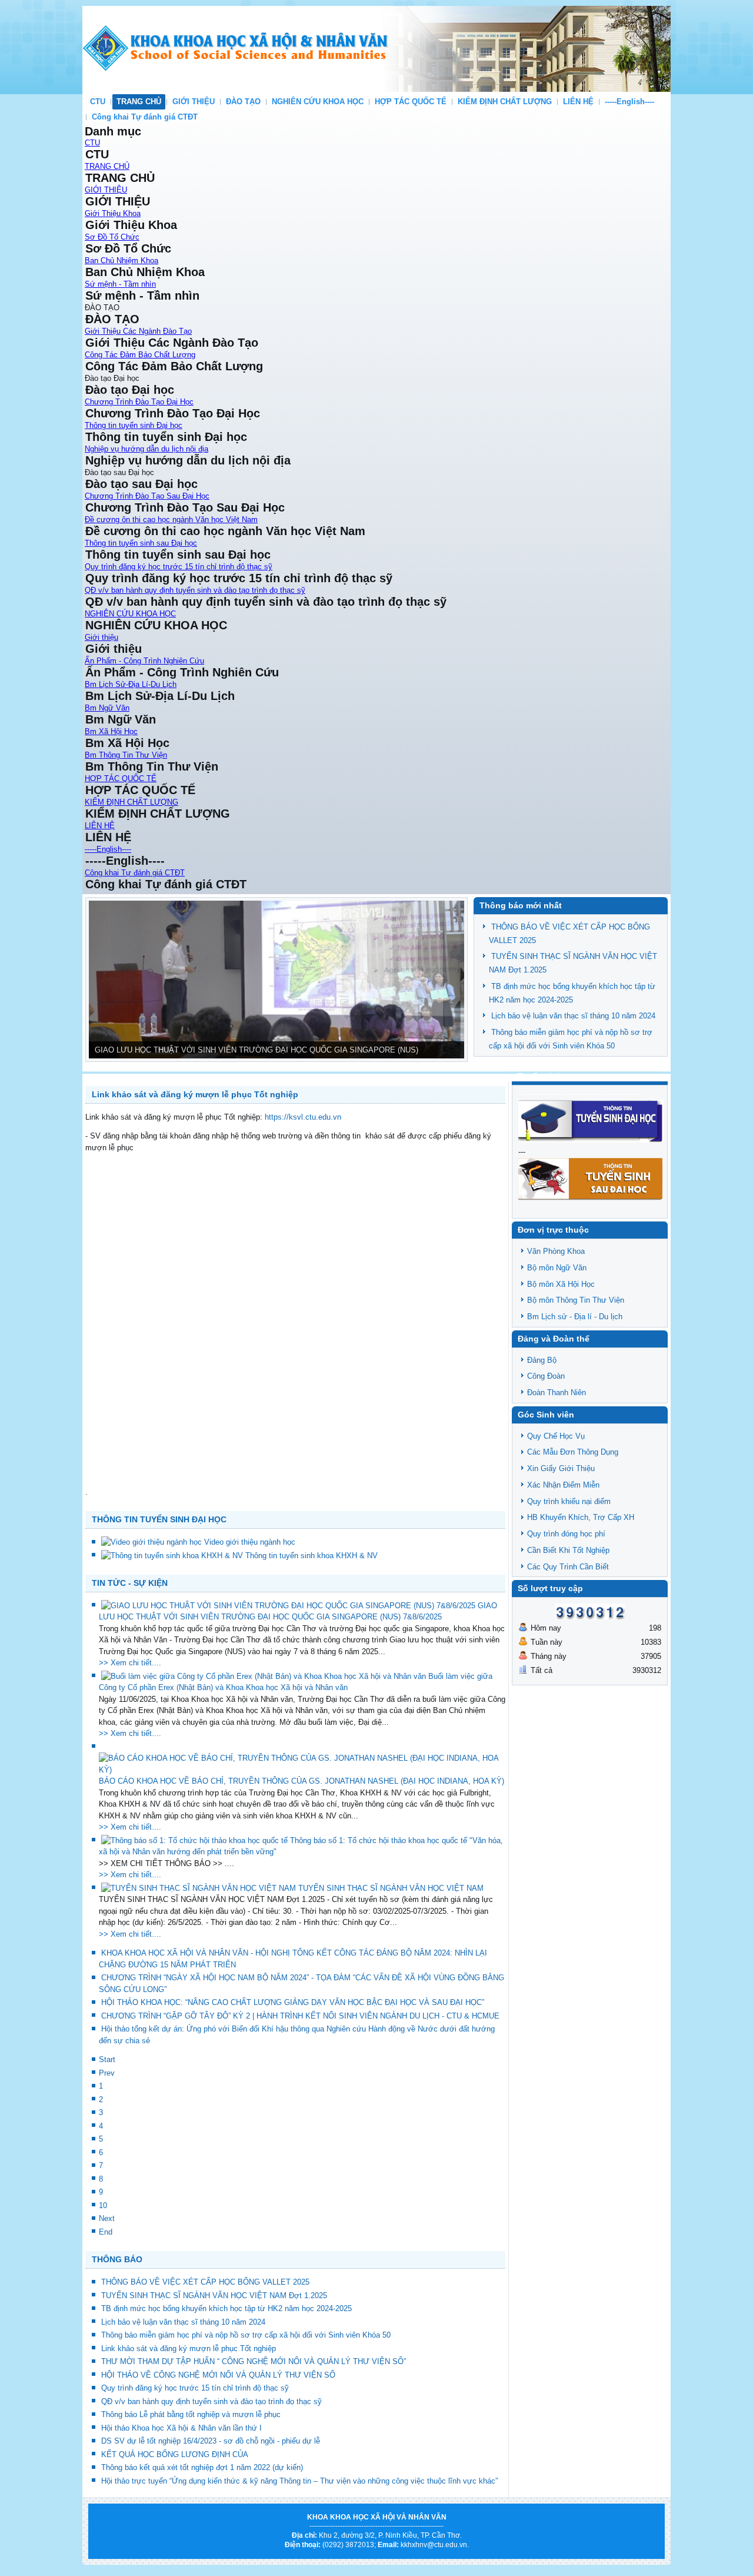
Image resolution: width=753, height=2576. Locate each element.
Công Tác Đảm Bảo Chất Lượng (140, 355)
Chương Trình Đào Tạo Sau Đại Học (147, 496)
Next (107, 2218)
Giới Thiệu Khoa (113, 213)
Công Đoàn (546, 1376)
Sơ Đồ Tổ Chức (112, 237)
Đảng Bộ (542, 1360)
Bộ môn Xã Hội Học (561, 1284)
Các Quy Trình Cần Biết (568, 1567)
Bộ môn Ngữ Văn (557, 1268)
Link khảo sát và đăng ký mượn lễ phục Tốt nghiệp (195, 1094)
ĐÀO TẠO (243, 102)
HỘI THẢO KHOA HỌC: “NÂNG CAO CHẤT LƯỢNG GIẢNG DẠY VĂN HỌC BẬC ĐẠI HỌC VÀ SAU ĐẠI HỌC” (293, 2002)
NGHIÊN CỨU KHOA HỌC (318, 102)
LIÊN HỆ (578, 102)
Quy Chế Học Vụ (556, 1436)
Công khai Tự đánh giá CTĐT (145, 117)
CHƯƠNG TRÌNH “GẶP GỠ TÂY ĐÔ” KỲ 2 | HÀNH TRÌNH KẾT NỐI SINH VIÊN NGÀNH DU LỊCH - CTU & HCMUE (300, 2016)
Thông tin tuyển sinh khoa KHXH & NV (311, 1556)
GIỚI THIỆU (194, 102)
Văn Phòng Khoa (556, 1251)
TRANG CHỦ (139, 102)
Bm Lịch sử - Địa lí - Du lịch (575, 1317)
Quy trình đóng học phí (566, 1534)
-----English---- (629, 102)
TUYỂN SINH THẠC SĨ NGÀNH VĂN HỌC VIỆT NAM (391, 1888)
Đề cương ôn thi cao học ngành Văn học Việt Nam (171, 519)
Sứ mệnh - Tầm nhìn (120, 284)
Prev (107, 2073)
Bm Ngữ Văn (107, 708)
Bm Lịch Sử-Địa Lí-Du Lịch (131, 684)
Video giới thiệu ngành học (250, 1542)
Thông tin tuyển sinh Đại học (134, 425)
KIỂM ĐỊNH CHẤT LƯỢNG (505, 102)
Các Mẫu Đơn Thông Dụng (573, 1452)
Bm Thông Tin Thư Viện (126, 755)
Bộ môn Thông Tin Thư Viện (576, 1300)
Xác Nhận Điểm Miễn (563, 1485)
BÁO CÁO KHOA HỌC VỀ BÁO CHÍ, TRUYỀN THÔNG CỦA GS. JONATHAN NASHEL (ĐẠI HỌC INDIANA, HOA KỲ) (301, 1781)
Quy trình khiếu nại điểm (569, 1501)
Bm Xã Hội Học (111, 731)
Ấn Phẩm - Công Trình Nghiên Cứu (144, 661)
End (106, 2232)
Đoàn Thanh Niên (557, 1392)
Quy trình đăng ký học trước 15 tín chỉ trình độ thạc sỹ (179, 567)
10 (103, 2205)
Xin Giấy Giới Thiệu (561, 1468)
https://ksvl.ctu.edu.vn (303, 1117)
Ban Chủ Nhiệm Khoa (121, 260)
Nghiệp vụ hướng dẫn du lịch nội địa (146, 449)
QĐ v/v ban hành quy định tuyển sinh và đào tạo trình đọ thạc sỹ (195, 590)
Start (107, 2059)
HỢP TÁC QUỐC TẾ (411, 102)
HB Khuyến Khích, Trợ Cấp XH (581, 1517)
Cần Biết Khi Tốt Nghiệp (568, 1550)
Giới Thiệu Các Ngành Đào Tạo (138, 331)
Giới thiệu (101, 637)
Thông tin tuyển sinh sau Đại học (141, 543)
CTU (98, 102)
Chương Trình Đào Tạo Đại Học (139, 402)
